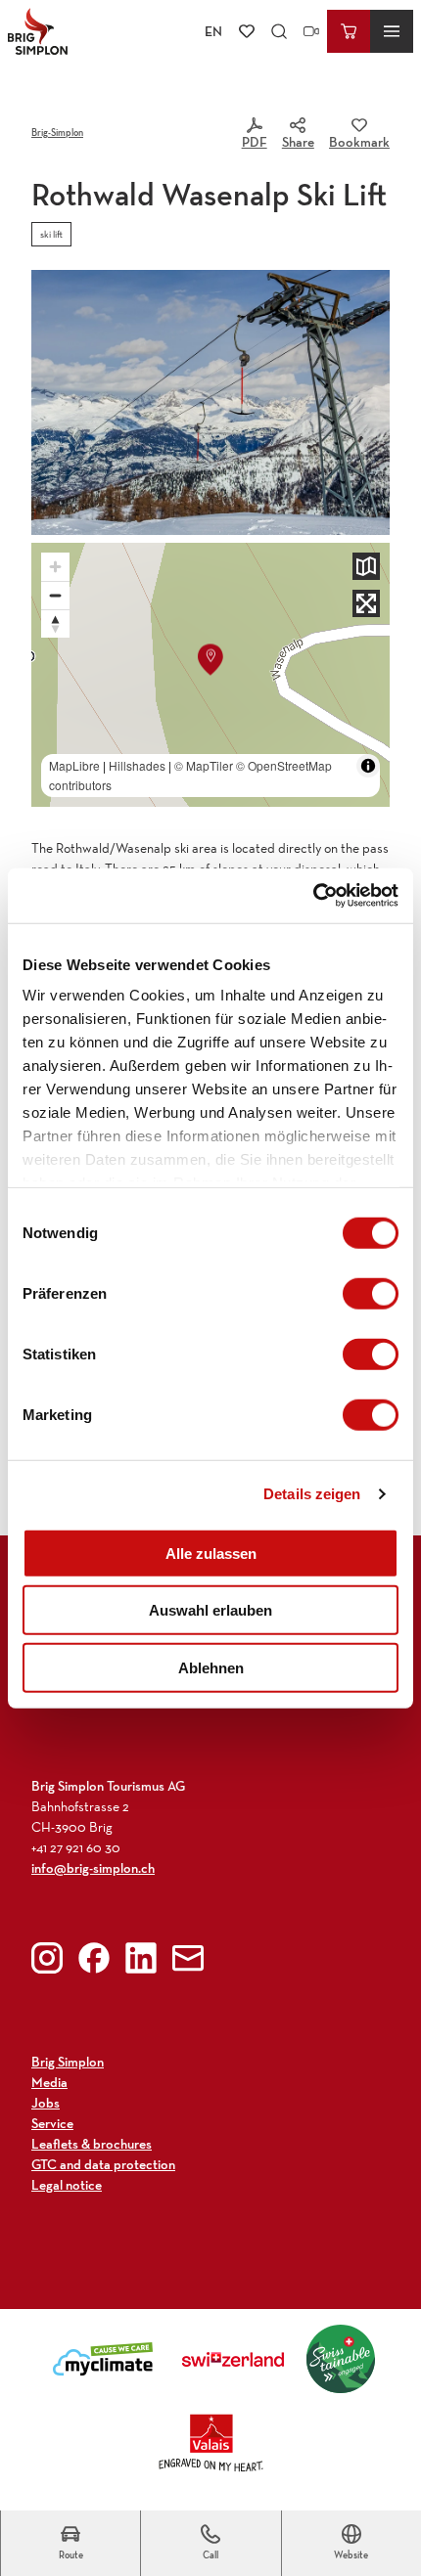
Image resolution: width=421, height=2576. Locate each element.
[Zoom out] (55, 595)
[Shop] (349, 31)
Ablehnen (211, 1667)
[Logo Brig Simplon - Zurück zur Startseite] (38, 31)
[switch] (371, 1293)
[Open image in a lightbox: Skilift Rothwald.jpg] (210, 402)
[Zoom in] (55, 567)
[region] (210, 675)
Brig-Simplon (57, 133)
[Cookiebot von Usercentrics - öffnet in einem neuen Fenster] (313, 896)
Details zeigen (312, 1494)
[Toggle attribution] (368, 766)
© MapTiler (204, 765)
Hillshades (137, 765)
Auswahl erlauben (210, 1610)
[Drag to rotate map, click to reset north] (55, 623)
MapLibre (74, 765)
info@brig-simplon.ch (93, 1868)
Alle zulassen (211, 1553)
